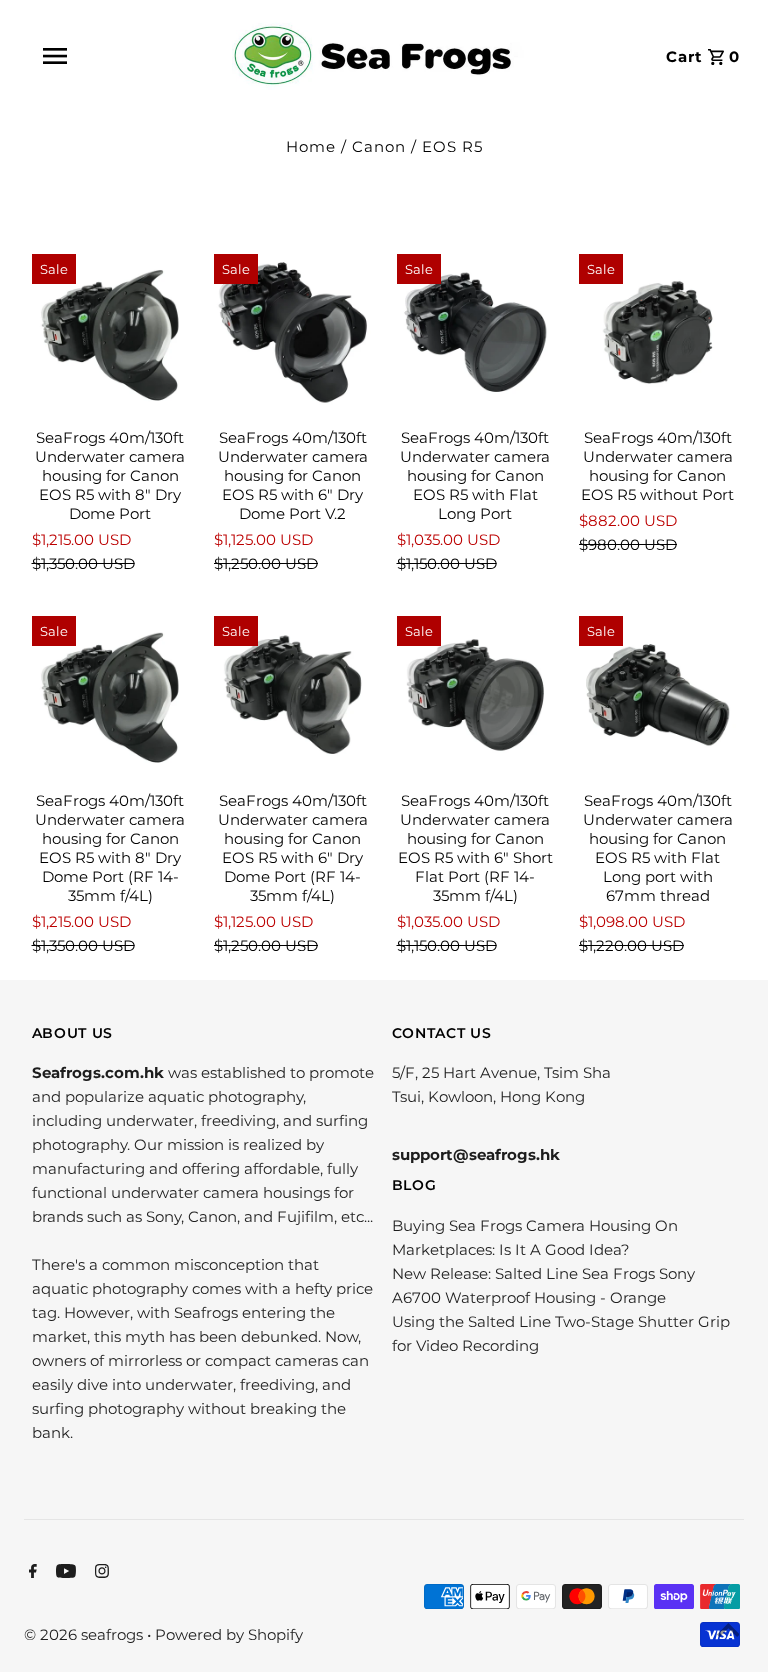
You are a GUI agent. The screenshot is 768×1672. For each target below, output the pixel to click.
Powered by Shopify (229, 1634)
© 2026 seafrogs (85, 1634)
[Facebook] (30, 1573)
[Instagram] (99, 1573)
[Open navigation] (99, 56)
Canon (379, 146)
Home (311, 146)
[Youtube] (63, 1573)
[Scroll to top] (728, 1632)
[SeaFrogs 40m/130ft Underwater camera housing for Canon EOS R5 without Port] (658, 333)
